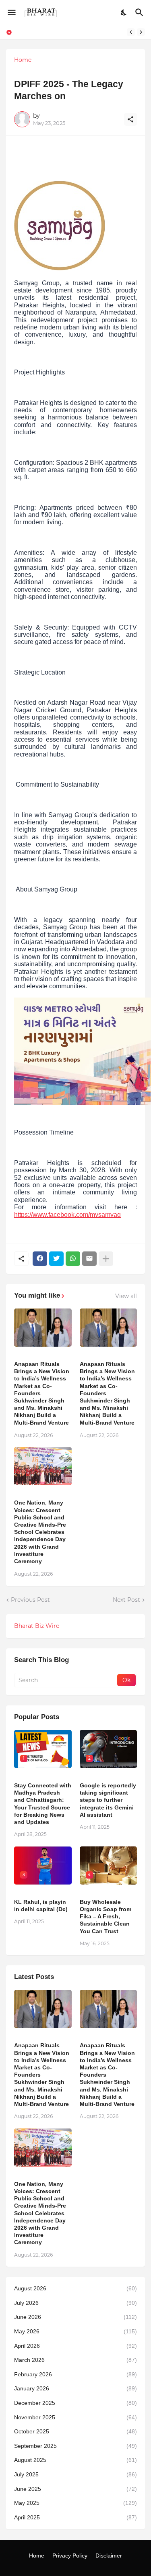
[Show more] (106, 1259)
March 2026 (75, 2360)
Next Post (126, 1600)
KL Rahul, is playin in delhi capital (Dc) (41, 1905)
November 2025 (75, 2417)
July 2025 (75, 2474)
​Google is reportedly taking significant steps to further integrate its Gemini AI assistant (108, 1800)
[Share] (130, 119)
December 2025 (75, 2403)
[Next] (141, 32)
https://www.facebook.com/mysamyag (67, 1215)
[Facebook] (40, 1259)
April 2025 (75, 2517)
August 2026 (75, 2288)
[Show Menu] (11, 12)
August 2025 (75, 2460)
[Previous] (131, 32)
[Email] (89, 1259)
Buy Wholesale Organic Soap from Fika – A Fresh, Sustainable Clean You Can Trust (105, 1917)
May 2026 (75, 2331)
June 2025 (75, 2489)
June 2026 (75, 2317)
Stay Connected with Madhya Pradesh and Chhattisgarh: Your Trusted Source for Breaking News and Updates (43, 1804)
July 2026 (75, 2303)
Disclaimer (109, 2556)
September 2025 (75, 2446)
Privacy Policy (70, 2556)
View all (126, 1296)
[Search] (140, 12)
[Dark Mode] (124, 12)
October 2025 (75, 2431)
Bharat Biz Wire (37, 1626)
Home (23, 60)
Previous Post (30, 1600)
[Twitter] (56, 1259)
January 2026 (75, 2388)
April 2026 (75, 2346)
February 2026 (75, 2374)
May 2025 (75, 2503)
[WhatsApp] (73, 1259)
